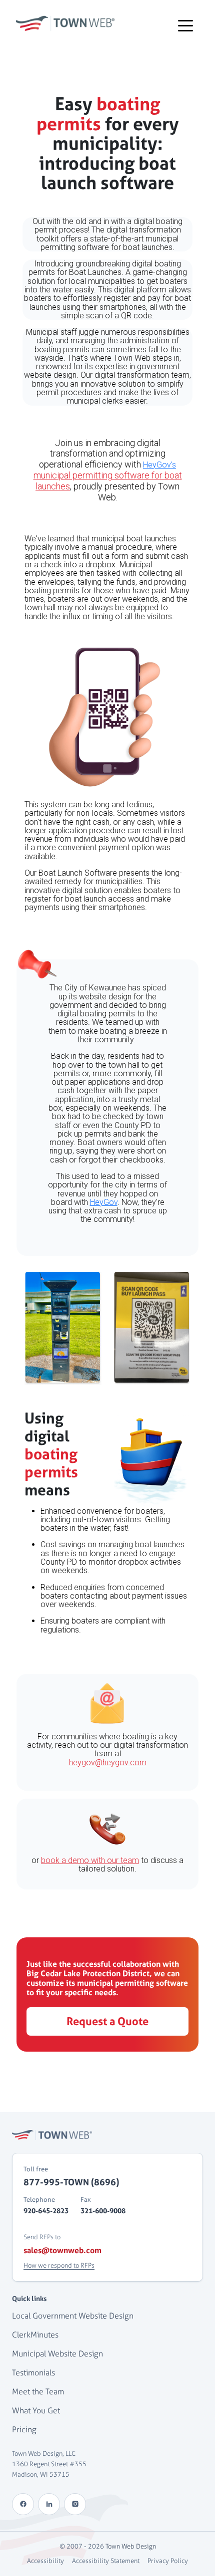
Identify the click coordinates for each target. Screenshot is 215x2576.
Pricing (24, 2430)
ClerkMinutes (35, 2335)
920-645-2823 (46, 2211)
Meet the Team (38, 2392)
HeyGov (104, 1202)
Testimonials (33, 2373)
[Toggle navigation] (185, 25)
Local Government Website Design (73, 2316)
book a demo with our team (90, 1860)
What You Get (36, 2411)
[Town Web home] (52, 2135)
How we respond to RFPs (59, 2265)
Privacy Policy (168, 2561)
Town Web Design (131, 2546)
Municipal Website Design (57, 2354)
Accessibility (45, 2561)
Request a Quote (107, 2021)
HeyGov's (159, 465)
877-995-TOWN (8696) (71, 2182)
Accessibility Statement (106, 2561)
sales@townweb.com (62, 2250)
